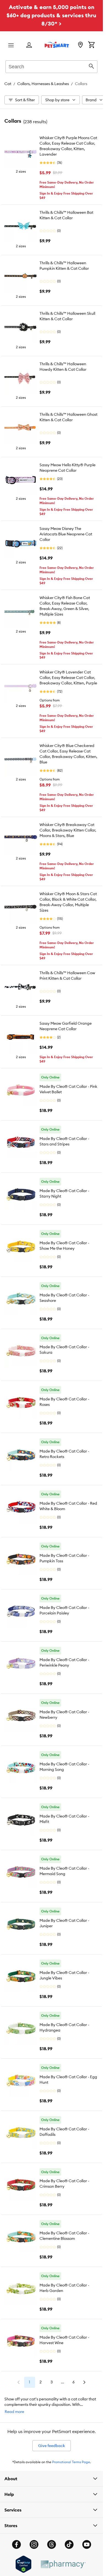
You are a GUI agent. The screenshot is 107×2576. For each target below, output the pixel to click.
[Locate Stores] (80, 45)
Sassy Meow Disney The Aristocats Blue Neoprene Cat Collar (66, 534)
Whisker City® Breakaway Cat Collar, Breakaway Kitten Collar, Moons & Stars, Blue (68, 830)
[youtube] (87, 2544)
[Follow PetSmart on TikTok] (69, 2544)
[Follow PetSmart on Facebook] (16, 2544)
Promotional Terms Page (71, 2462)
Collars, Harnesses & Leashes (43, 84)
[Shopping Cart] (91, 45)
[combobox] (51, 66)
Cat (8, 84)
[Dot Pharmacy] (63, 2564)
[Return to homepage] (57, 45)
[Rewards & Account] (29, 45)
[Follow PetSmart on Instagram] (34, 2544)
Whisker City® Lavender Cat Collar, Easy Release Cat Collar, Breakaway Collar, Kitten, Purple (68, 678)
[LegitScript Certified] (23, 2564)
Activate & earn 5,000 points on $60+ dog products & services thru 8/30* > (51, 15)
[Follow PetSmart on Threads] (52, 2544)
